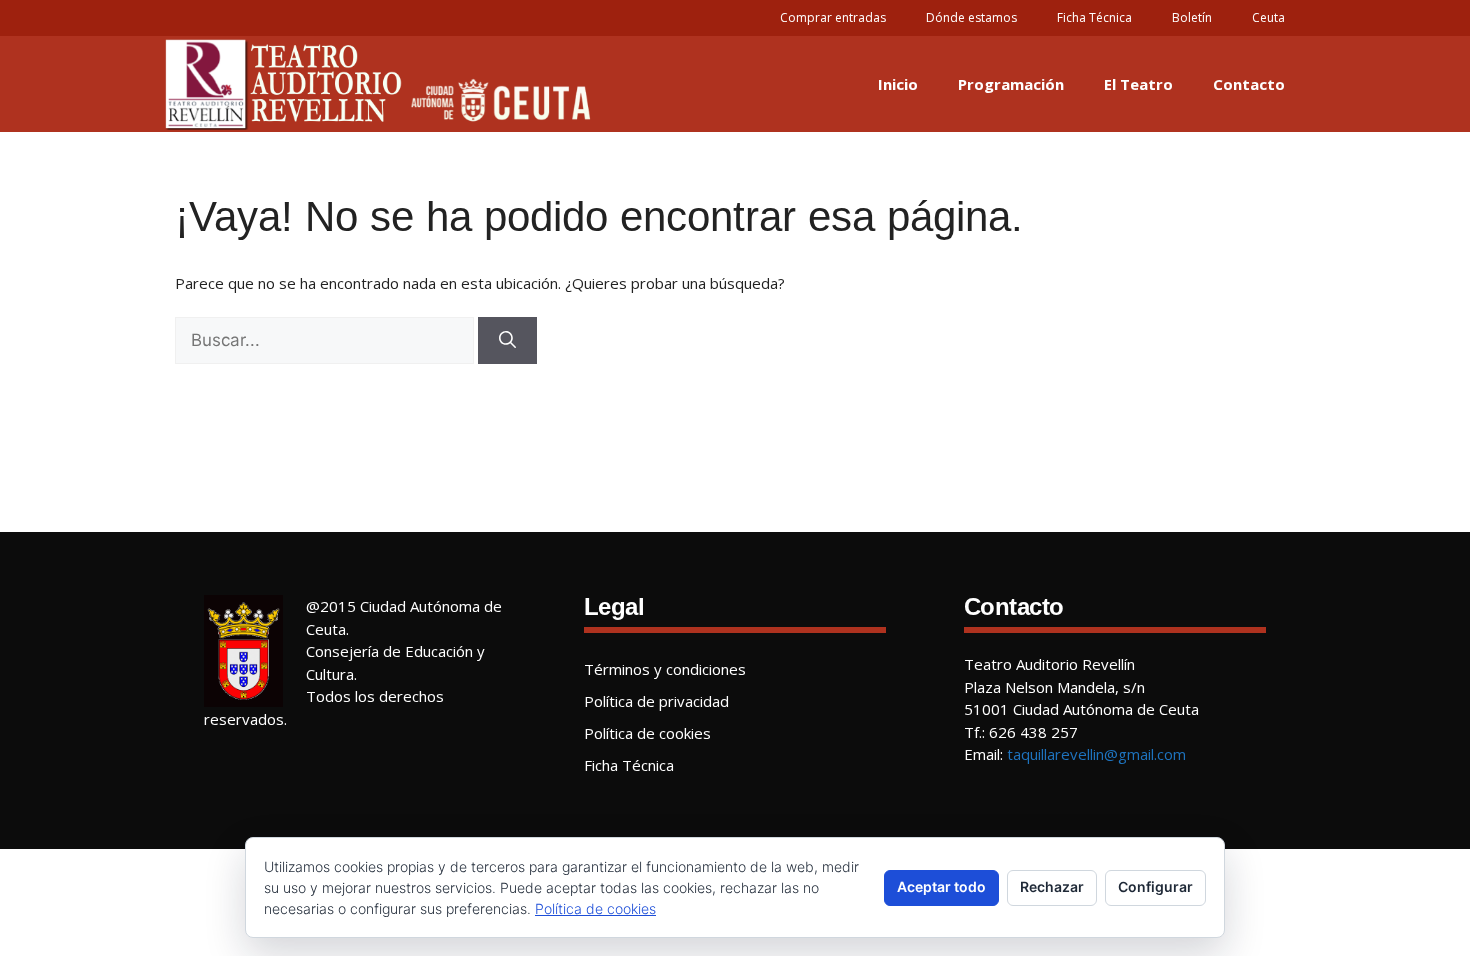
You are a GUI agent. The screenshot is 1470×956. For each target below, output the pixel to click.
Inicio (898, 84)
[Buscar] (507, 341)
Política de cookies (647, 733)
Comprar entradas (833, 17)
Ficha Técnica (1094, 17)
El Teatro (1138, 84)
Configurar (1155, 886)
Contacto (1249, 84)
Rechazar (1052, 886)
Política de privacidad (656, 701)
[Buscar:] (324, 341)
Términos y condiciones (665, 669)
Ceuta (1268, 17)
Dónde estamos (971, 17)
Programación (1011, 84)
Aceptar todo (941, 886)
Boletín (1192, 17)
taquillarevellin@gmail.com (1096, 754)
